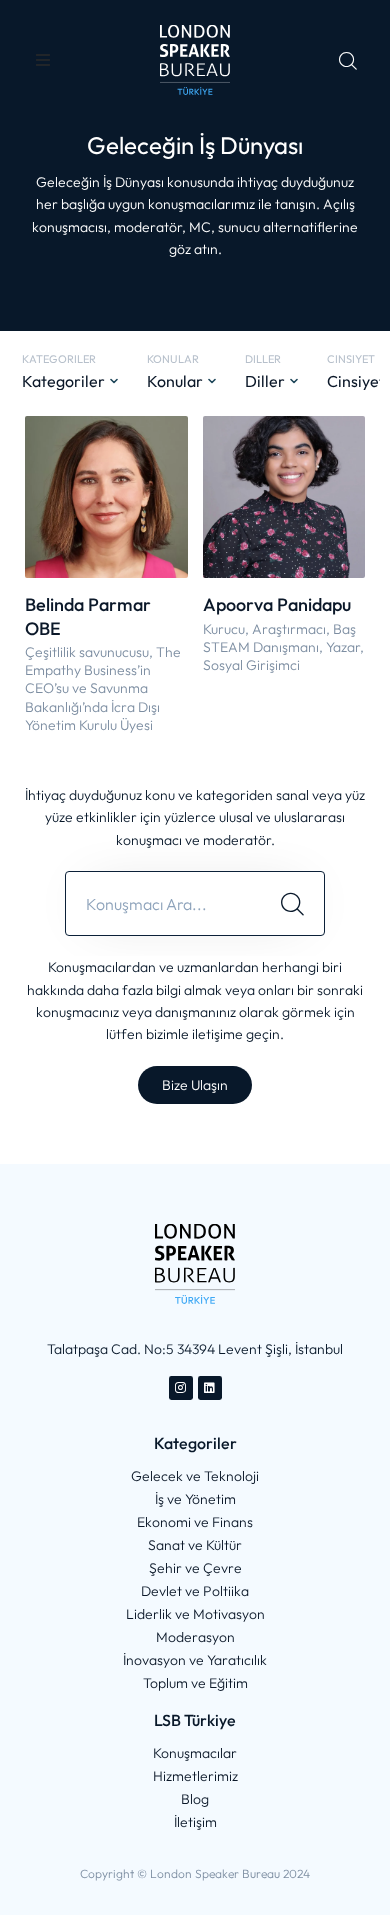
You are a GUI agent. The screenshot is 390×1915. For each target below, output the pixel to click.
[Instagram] (181, 1388)
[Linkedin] (210, 1388)
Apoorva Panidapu (277, 604)
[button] (43, 60)
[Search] (292, 903)
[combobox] (163, 903)
